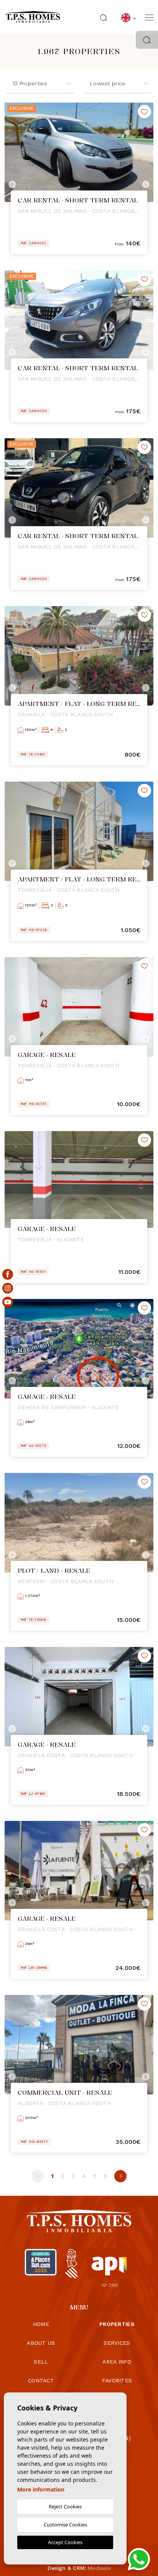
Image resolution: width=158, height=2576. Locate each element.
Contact (41, 2381)
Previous (12, 184)
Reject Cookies (65, 2506)
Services (117, 2343)
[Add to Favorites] (144, 112)
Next (146, 184)
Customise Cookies (65, 2525)
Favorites (117, 2381)
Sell (41, 2362)
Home (41, 2324)
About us (41, 2343)
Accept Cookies (65, 2542)
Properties (117, 2324)
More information (41, 2489)
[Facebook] (8, 1274)
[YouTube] (8, 1302)
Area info (117, 2362)
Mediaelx (99, 2568)
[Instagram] (8, 1288)
